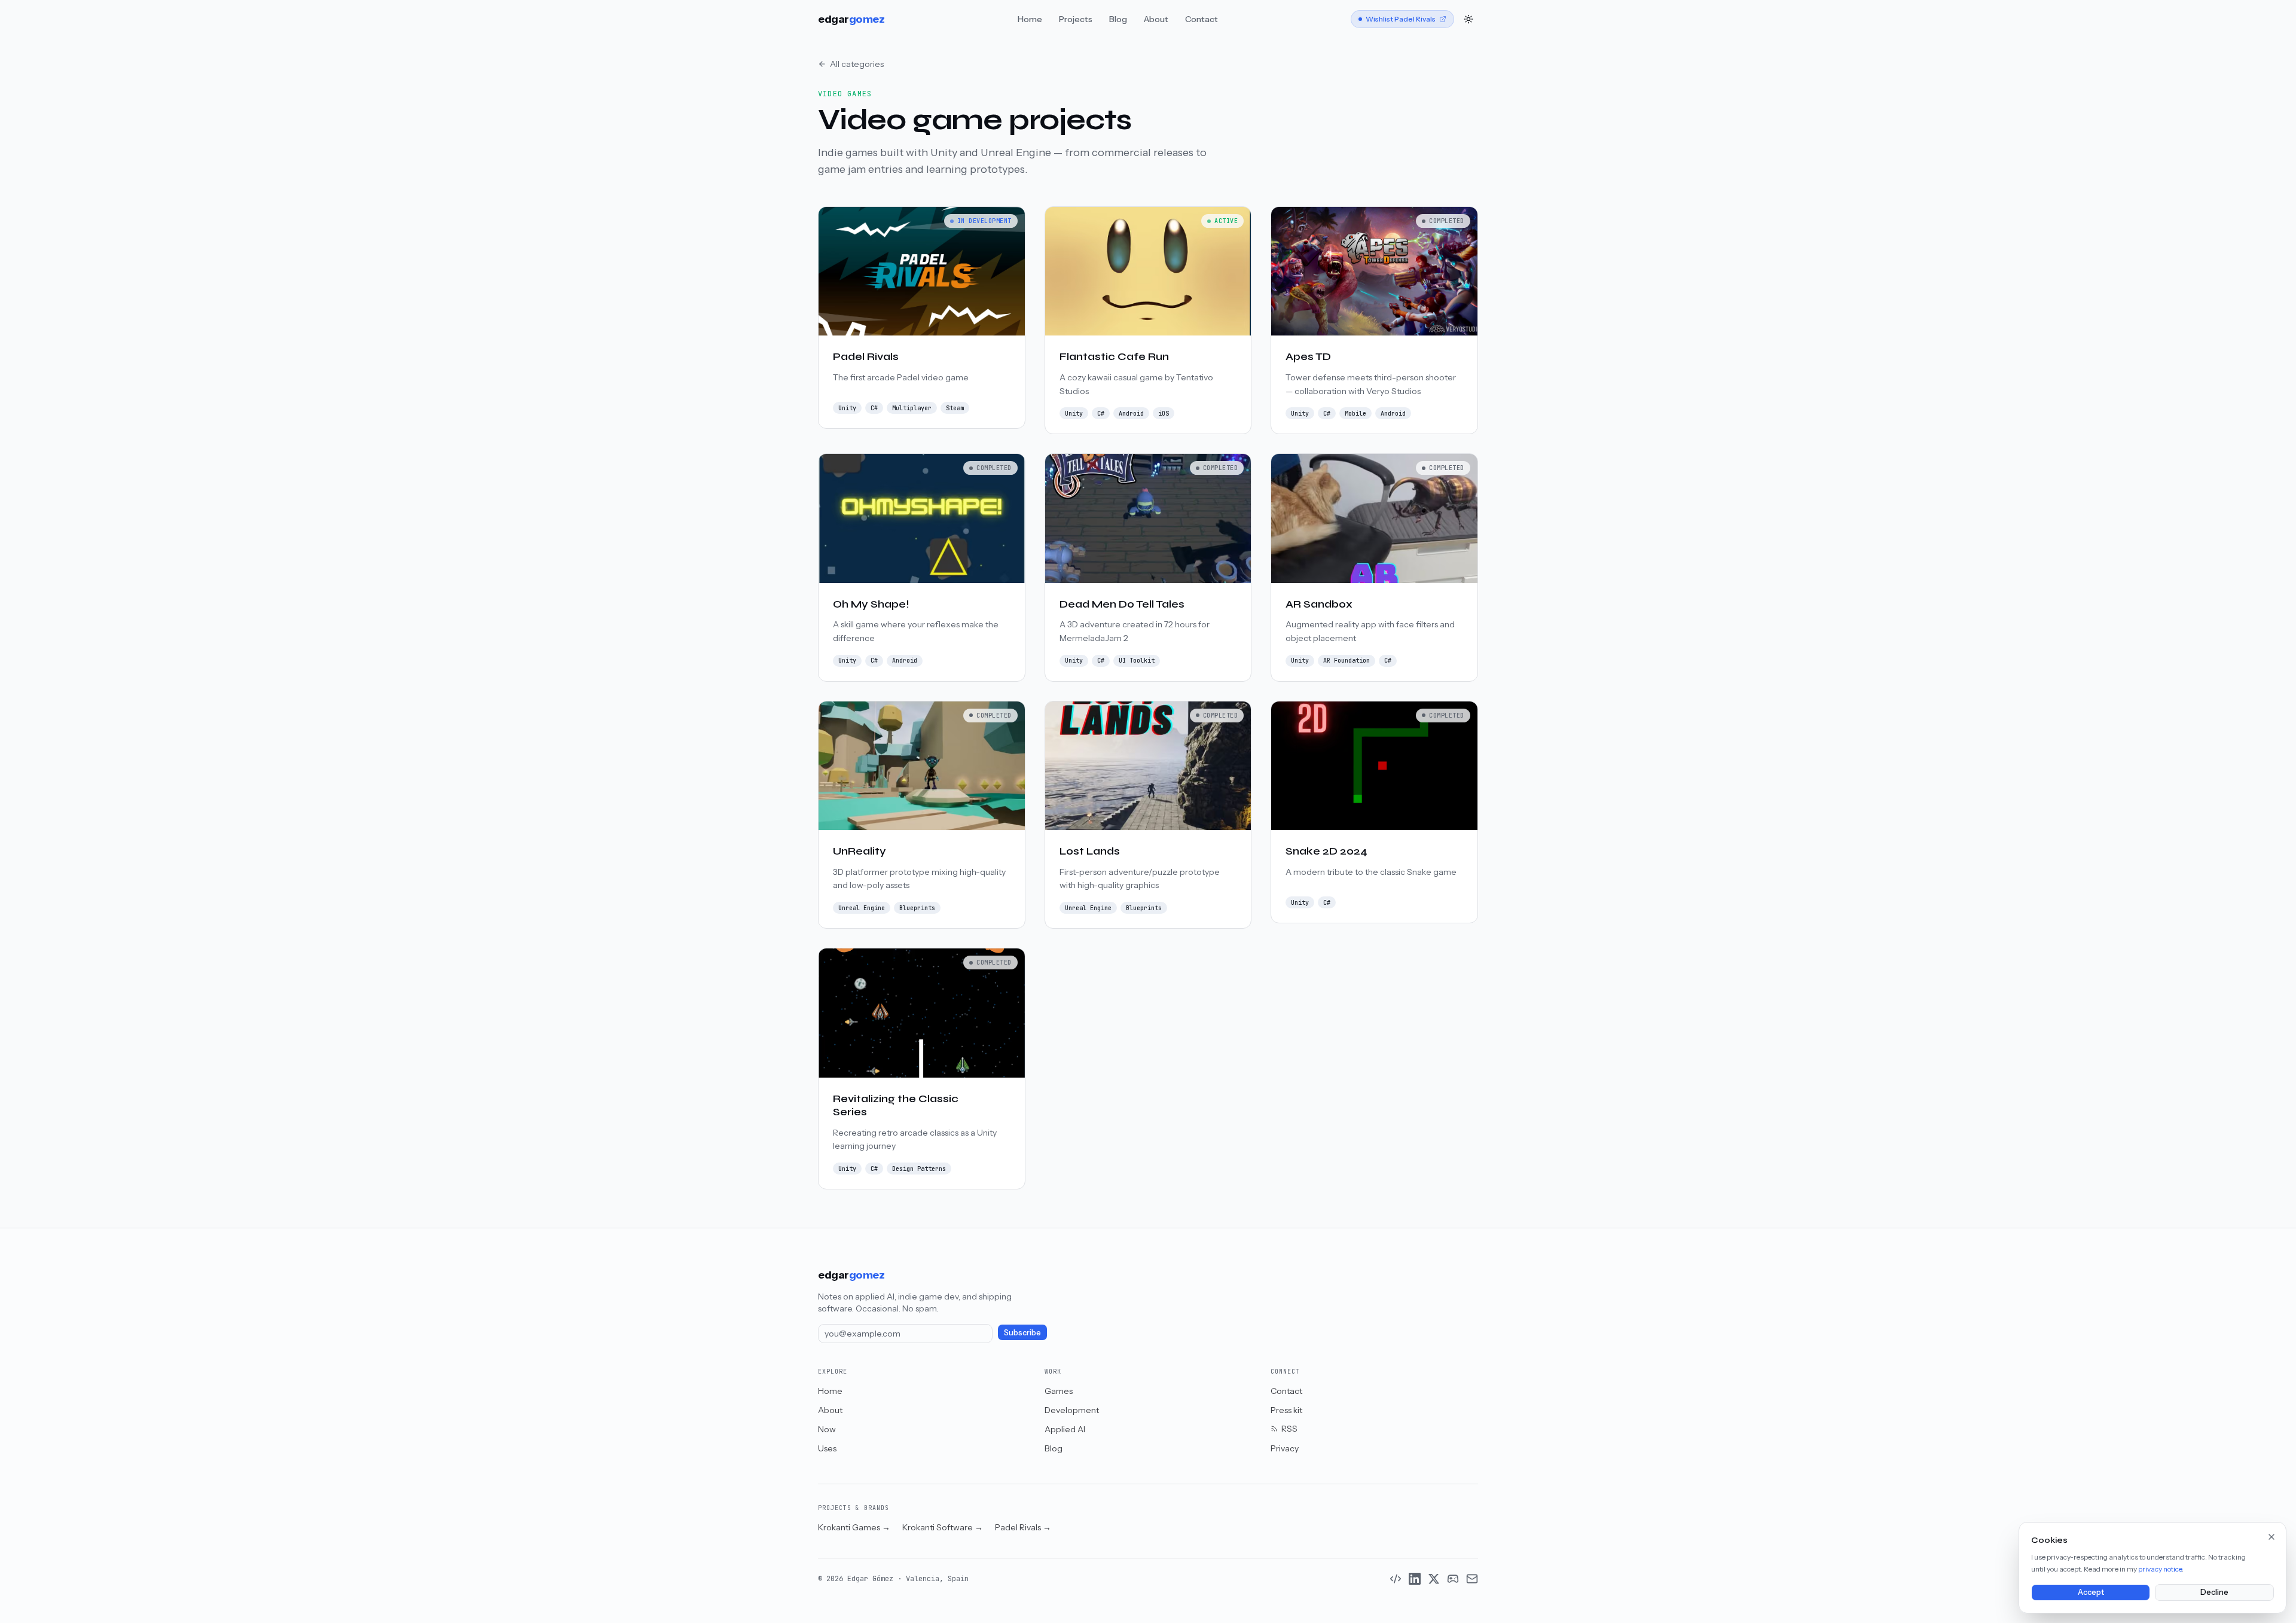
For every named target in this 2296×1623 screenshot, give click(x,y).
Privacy (1285, 1448)
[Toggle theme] (1468, 19)
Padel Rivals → (1023, 1527)
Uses (827, 1448)
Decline (2214, 1592)
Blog (1118, 19)
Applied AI (1065, 1429)
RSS (1289, 1429)
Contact (1202, 19)
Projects (1076, 19)
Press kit (1286, 1410)
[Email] (1472, 1579)
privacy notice (2160, 1569)
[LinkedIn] (1415, 1579)
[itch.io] (1453, 1579)
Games (1059, 1391)
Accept (2091, 1592)
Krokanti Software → (943, 1527)
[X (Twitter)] (1434, 1579)
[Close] (2271, 1537)
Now (827, 1429)
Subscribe (1022, 1333)
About (1156, 19)
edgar (851, 19)
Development (1072, 1410)
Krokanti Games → (854, 1527)
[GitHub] (1396, 1579)
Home (1030, 19)
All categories (857, 64)
